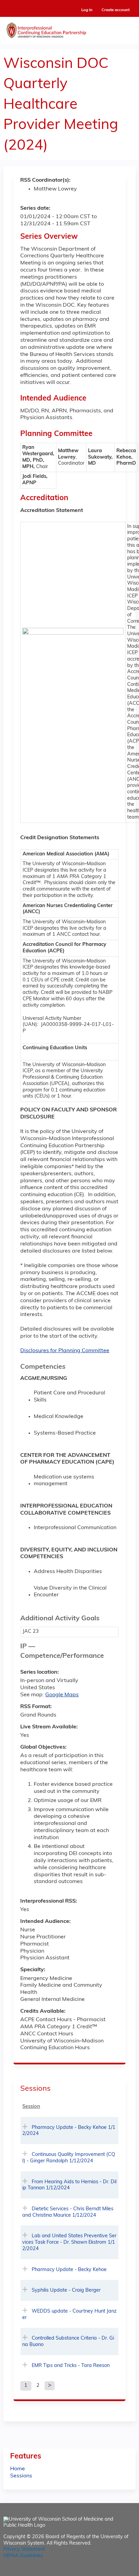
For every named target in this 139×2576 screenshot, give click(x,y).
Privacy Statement (24, 2549)
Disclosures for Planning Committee (65, 1351)
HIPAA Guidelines (23, 2556)
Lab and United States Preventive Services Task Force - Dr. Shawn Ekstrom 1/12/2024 (69, 2242)
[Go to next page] (50, 2386)
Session (31, 2107)
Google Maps (62, 1695)
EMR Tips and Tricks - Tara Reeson (71, 2366)
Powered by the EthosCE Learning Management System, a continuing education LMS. (112, 2571)
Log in (87, 10)
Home (18, 2469)
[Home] (69, 29)
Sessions (21, 2476)
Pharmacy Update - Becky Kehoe (69, 2270)
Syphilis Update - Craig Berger (66, 2290)
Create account (116, 10)
